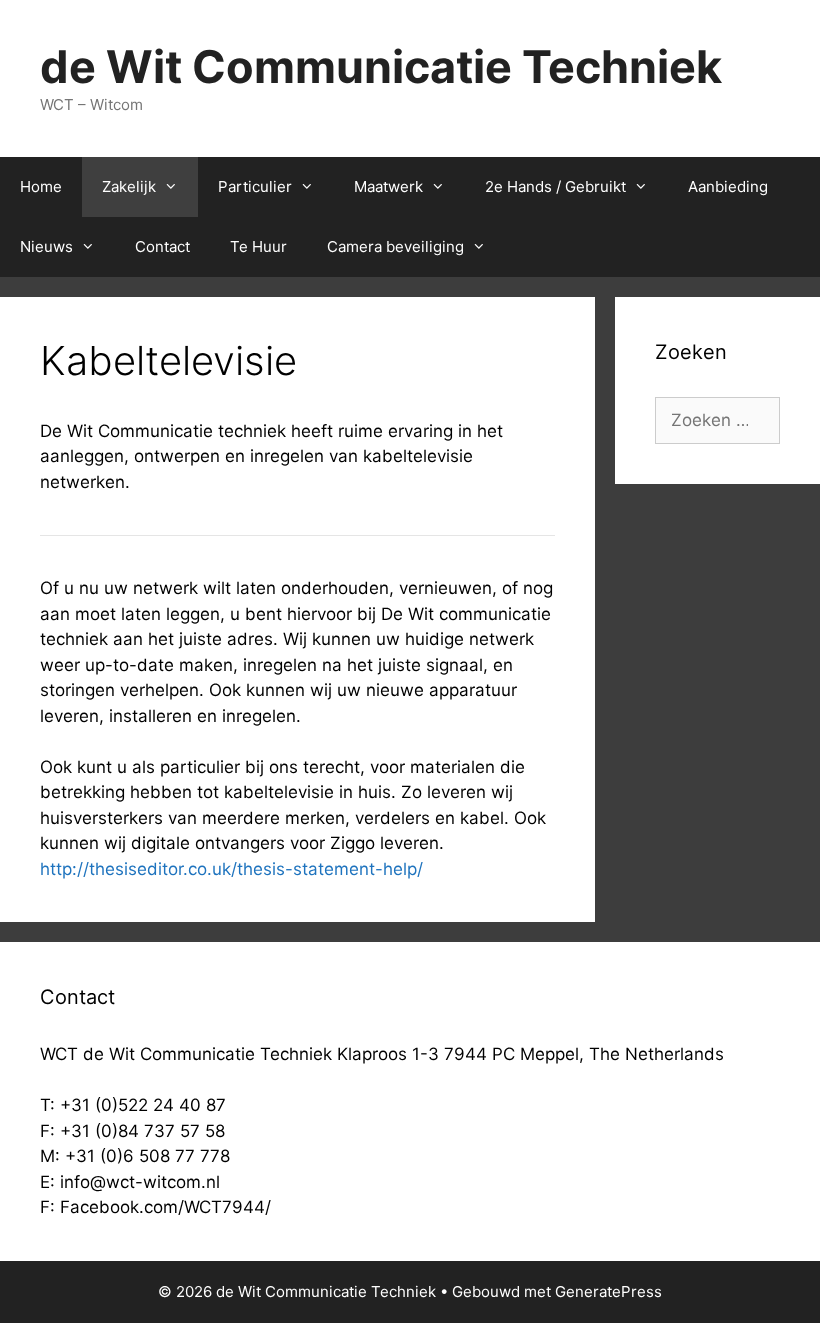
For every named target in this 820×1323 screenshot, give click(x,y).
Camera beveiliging (395, 246)
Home (41, 186)
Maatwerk (388, 186)
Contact (162, 246)
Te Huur (258, 246)
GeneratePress (608, 1291)
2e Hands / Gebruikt (555, 186)
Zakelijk (129, 186)
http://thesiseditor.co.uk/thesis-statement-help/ (231, 869)
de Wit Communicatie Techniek (381, 66)
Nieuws (46, 246)
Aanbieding (728, 186)
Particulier (255, 186)
